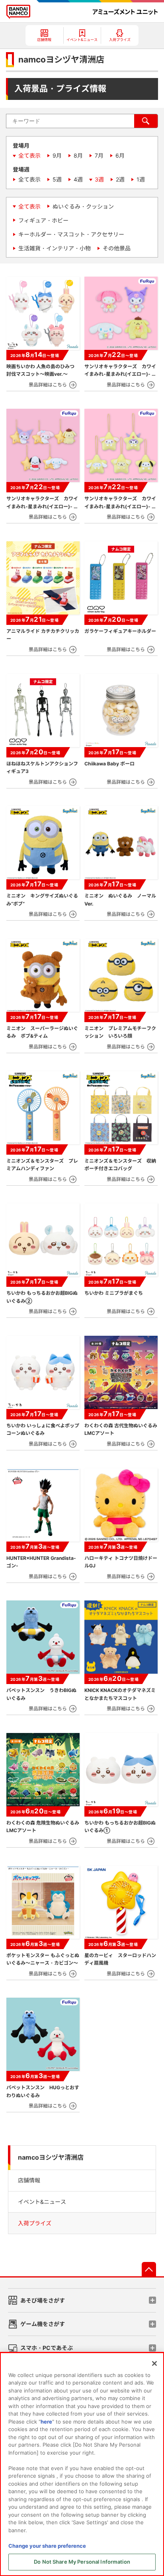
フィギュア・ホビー (43, 220)
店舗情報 (29, 2180)
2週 (120, 179)
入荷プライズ (35, 2223)
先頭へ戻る (149, 2269)
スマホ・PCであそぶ (47, 2348)
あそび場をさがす (43, 2300)
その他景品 (117, 248)
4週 (78, 179)
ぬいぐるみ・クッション (83, 206)
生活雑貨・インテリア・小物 (55, 248)
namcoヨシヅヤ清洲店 (51, 2157)
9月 (57, 155)
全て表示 (29, 155)
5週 (57, 179)
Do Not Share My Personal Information (82, 2562)
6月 (120, 155)
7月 (99, 155)
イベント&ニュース (42, 2202)
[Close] (154, 2363)
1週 (141, 179)
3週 (99, 179)
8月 (78, 155)
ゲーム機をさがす (43, 2324)
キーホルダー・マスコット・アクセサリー (71, 234)
